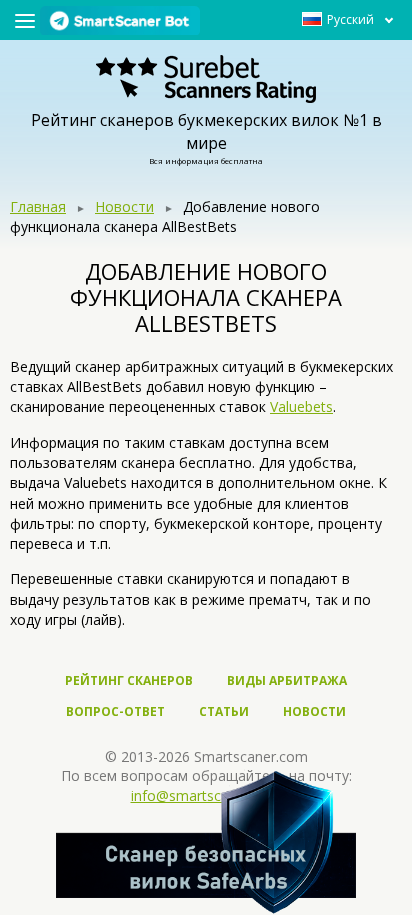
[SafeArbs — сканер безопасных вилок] (206, 842)
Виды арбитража (287, 680)
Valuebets (301, 406)
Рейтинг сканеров (129, 680)
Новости (124, 206)
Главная (38, 206)
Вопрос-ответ (115, 711)
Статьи (224, 711)
